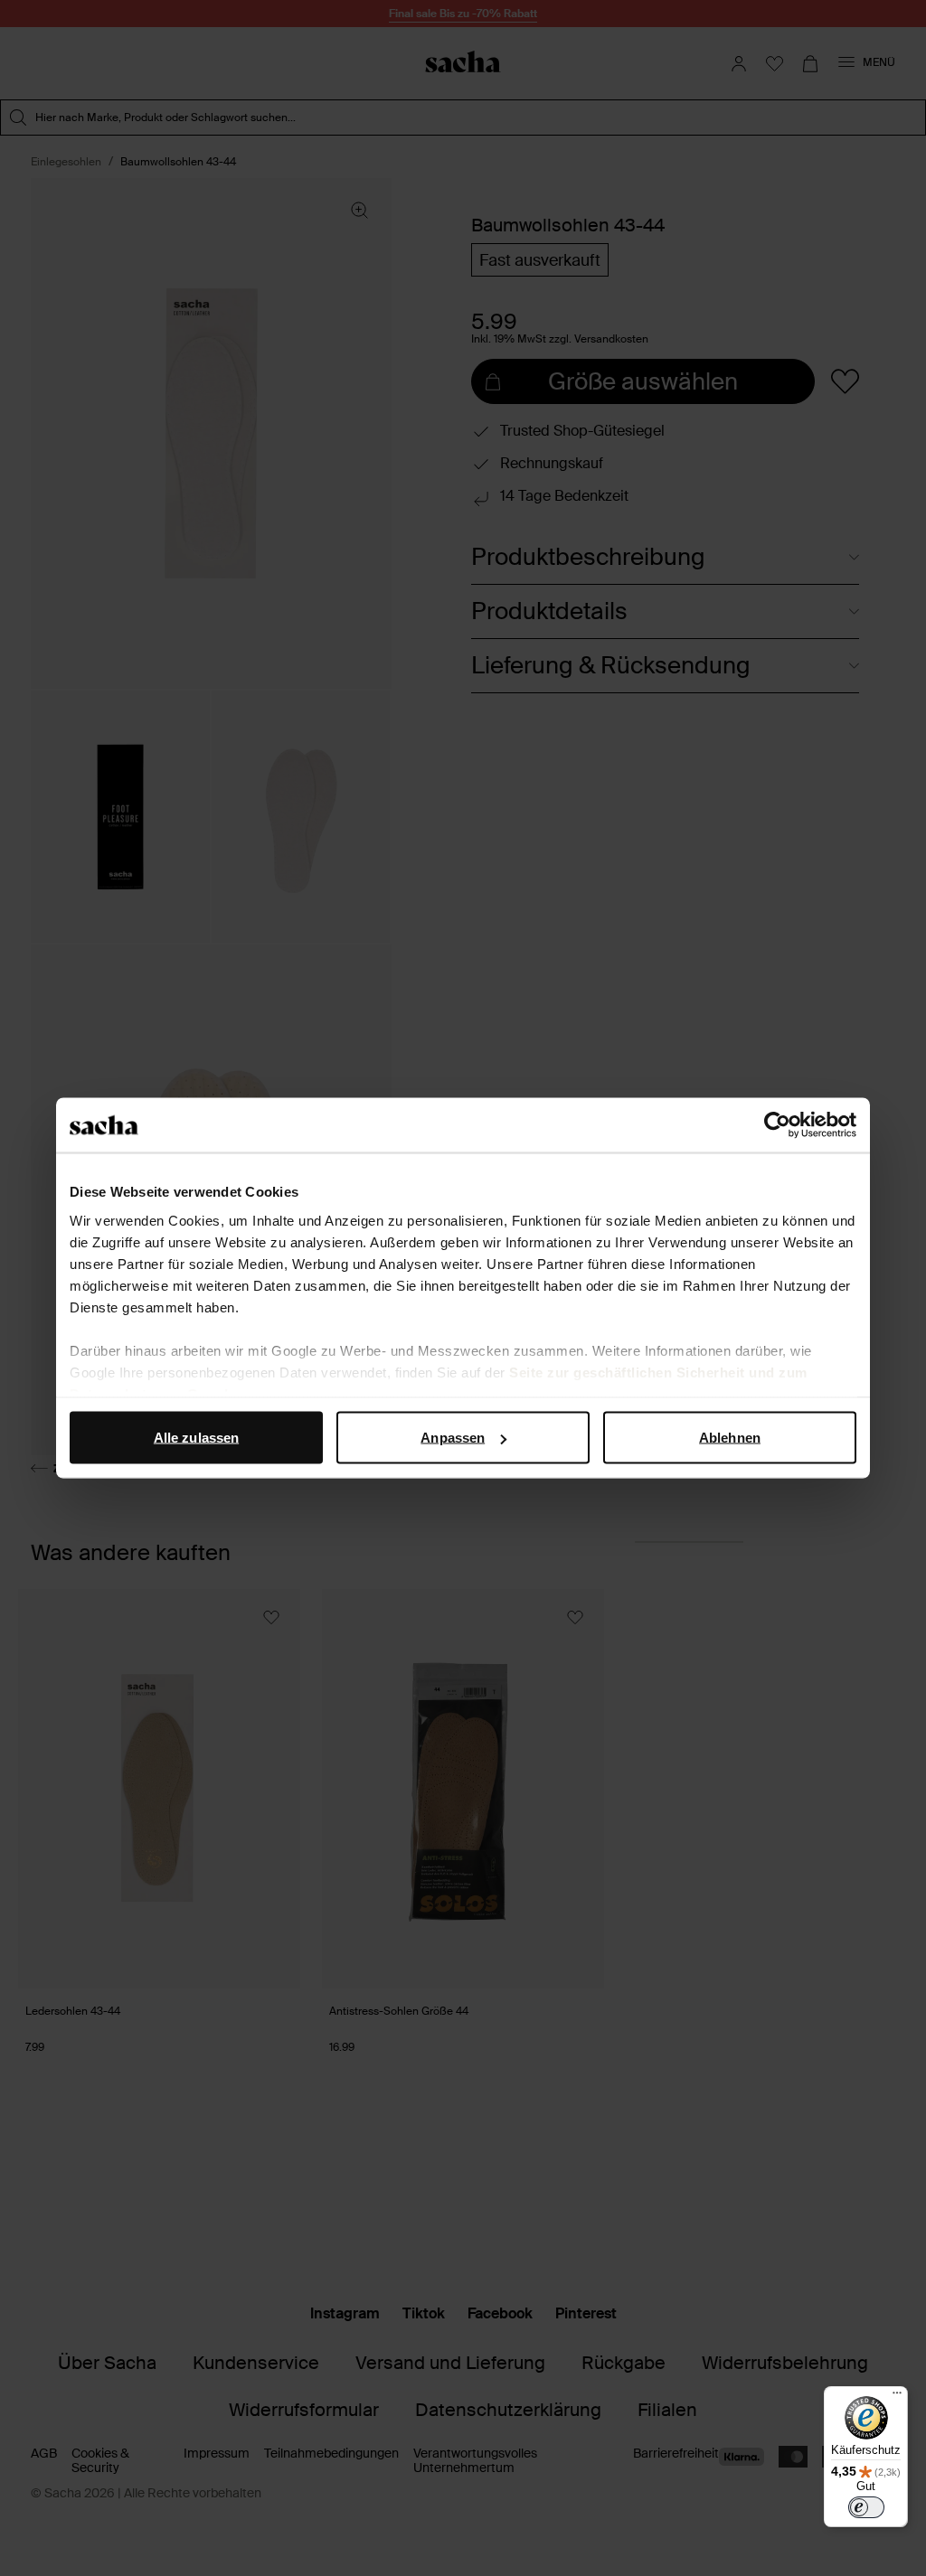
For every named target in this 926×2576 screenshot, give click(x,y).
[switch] (866, 2507)
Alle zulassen (196, 1438)
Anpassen (453, 1438)
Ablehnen (730, 1438)
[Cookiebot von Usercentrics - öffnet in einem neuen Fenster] (777, 1125)
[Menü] (897, 2397)
